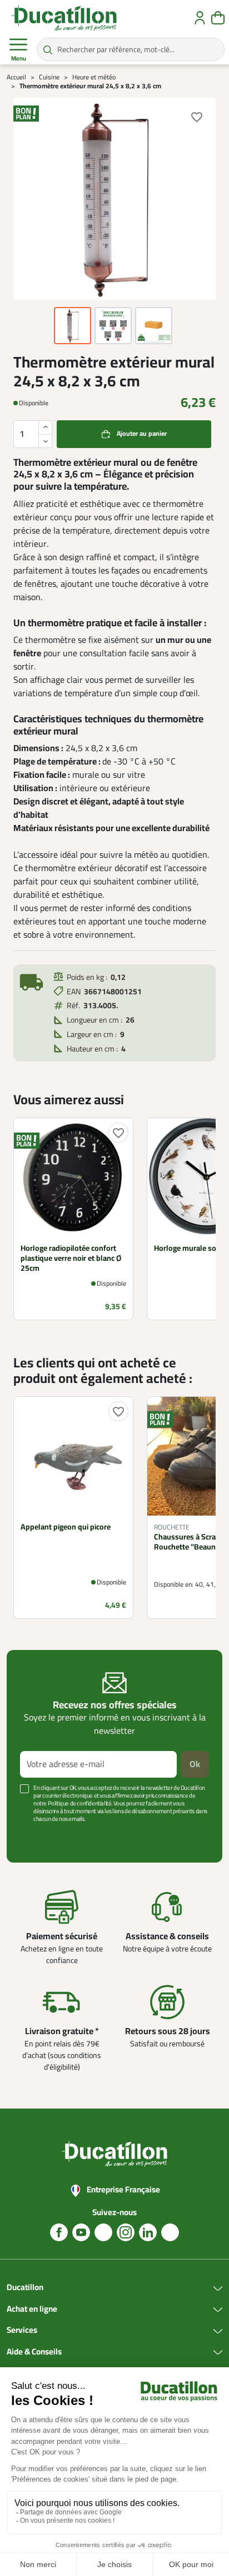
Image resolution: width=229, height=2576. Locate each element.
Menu (19, 59)
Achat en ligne (32, 2310)
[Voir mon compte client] (200, 18)
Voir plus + (36, 1836)
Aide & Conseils (34, 2352)
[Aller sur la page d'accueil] (64, 18)
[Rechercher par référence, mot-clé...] (48, 49)
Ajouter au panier (142, 434)
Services (22, 2331)
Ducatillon (25, 2288)
